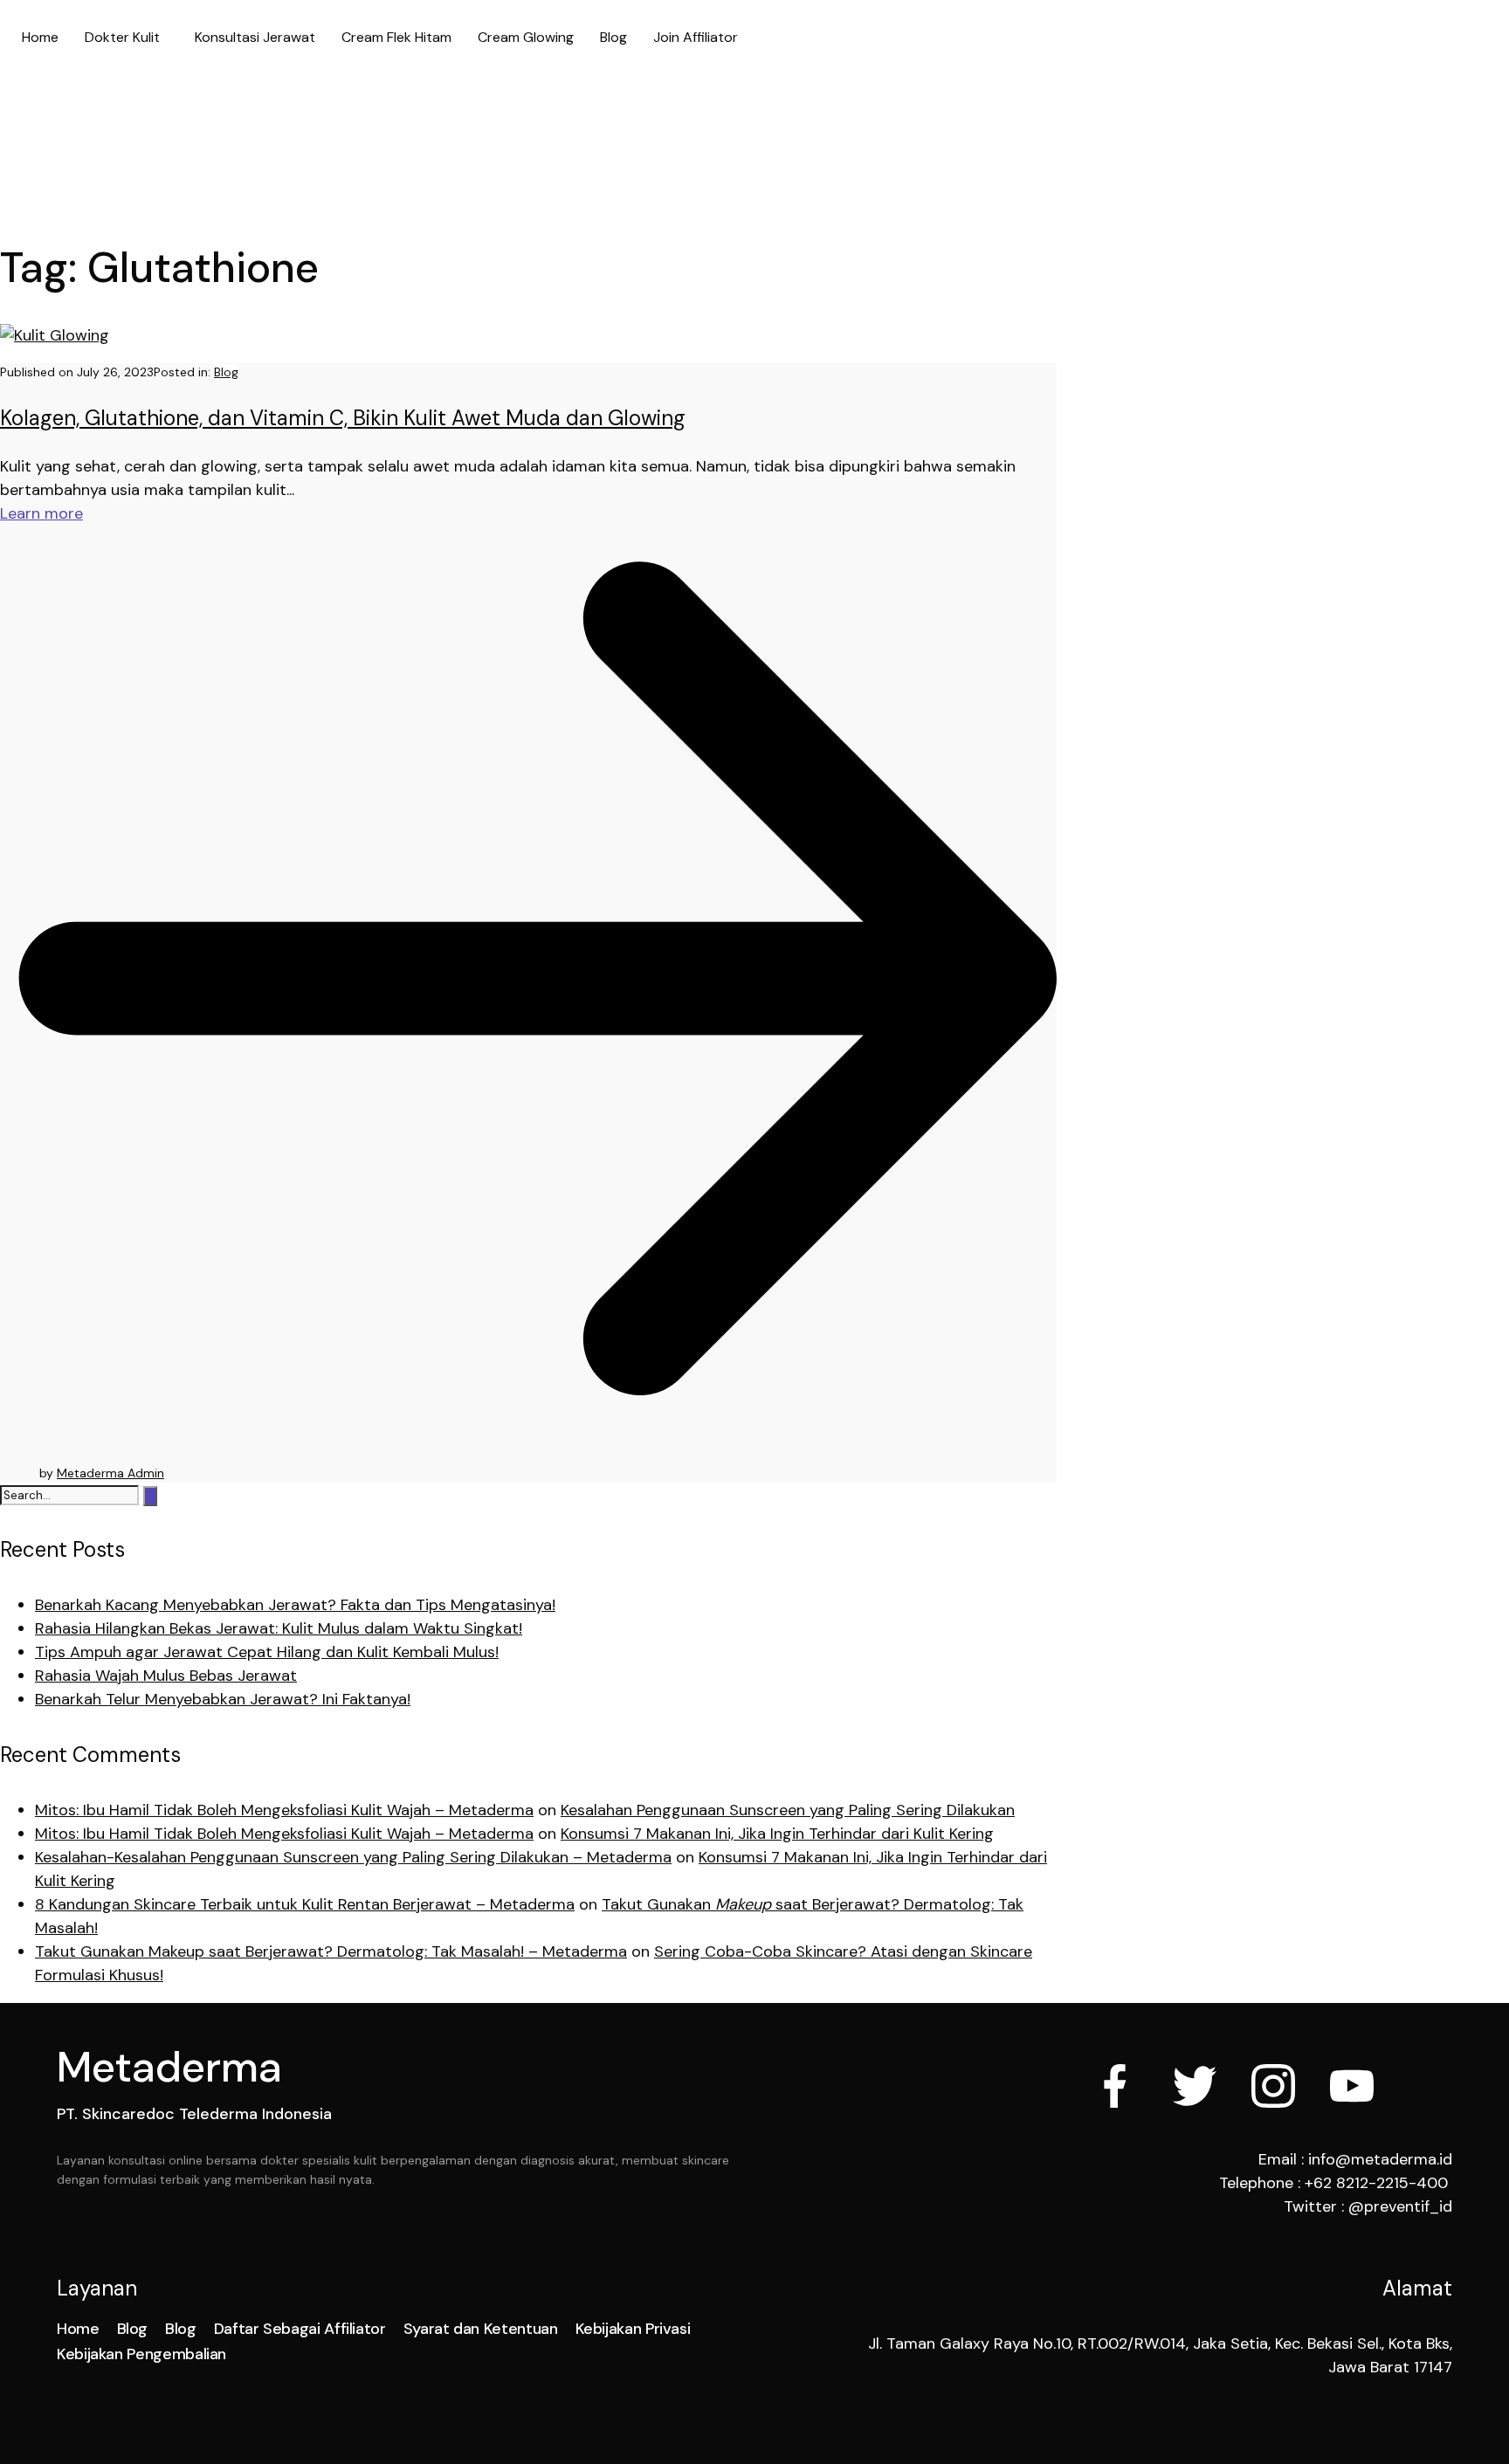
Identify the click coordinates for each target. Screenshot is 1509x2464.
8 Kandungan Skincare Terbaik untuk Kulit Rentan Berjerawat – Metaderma (305, 1904)
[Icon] (1116, 2086)
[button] (127, 38)
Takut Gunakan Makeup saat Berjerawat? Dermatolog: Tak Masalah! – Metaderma (331, 1951)
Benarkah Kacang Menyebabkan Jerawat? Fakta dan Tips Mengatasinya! (295, 1605)
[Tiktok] (1430, 2086)
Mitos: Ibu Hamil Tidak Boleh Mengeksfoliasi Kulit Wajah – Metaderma (284, 1810)
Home (40, 37)
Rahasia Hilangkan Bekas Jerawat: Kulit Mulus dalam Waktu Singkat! (279, 1628)
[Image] (1352, 2086)
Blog (613, 37)
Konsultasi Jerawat (255, 37)
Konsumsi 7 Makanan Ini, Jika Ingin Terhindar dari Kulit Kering (777, 1834)
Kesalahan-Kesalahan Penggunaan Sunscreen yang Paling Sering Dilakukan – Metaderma (353, 1857)
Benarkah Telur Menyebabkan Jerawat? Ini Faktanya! (223, 1699)
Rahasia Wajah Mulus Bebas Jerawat (166, 1676)
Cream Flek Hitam (396, 37)
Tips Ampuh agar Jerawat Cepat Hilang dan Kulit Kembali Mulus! (267, 1652)
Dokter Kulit (122, 37)
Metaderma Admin (110, 1473)
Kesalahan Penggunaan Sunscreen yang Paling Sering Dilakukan (788, 1810)
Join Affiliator (696, 37)
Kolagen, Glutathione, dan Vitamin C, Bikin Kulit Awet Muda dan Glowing (343, 418)
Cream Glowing (526, 37)
